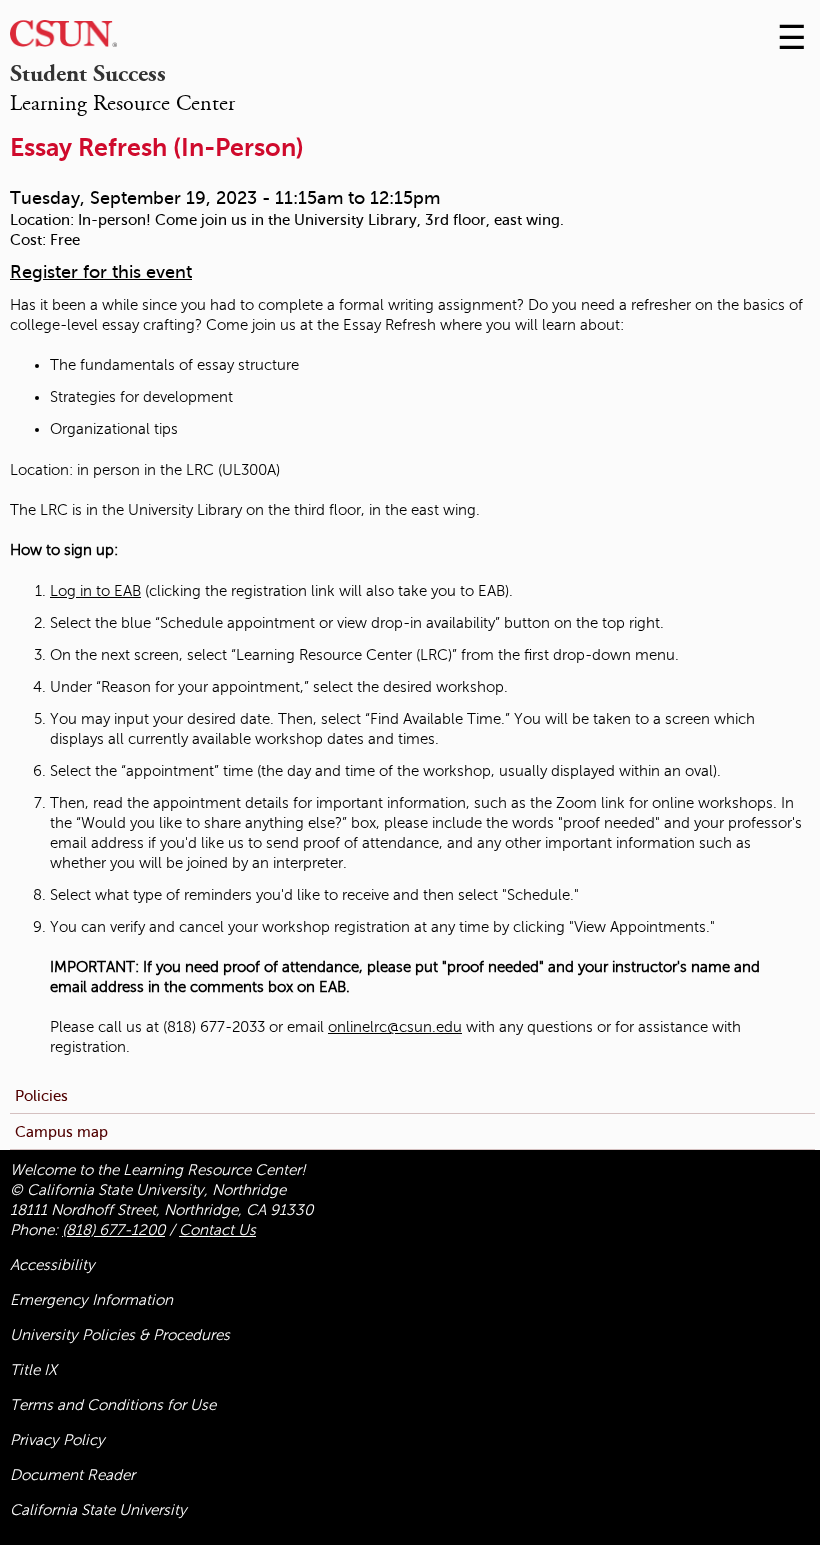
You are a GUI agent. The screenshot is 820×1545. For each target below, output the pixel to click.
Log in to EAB (95, 591)
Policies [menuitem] (41, 1095)
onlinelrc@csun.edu (395, 1027)
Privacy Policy (57, 1440)
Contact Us (217, 1230)
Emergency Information (91, 1300)
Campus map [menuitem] (61, 1131)
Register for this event (101, 272)
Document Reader (72, 1475)
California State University (98, 1510)
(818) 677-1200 (113, 1230)
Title (33, 1370)
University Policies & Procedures (120, 1335)
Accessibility (52, 1265)
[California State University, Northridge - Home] (63, 38)
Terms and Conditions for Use (113, 1405)
